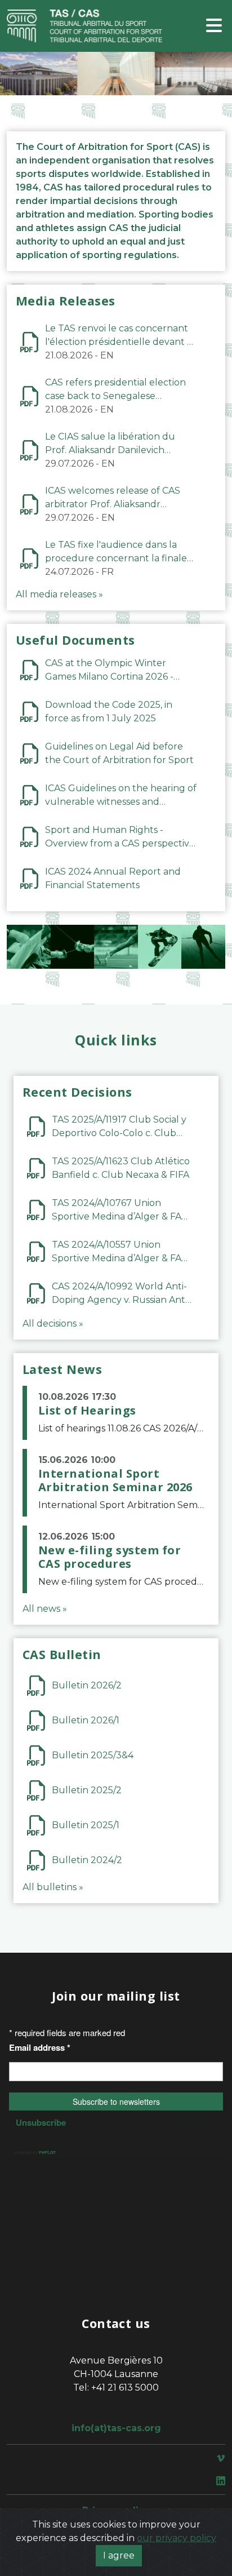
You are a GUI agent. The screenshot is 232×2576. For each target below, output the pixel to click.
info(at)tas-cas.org (116, 2428)
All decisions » (53, 1324)
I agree (119, 2555)
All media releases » (59, 594)
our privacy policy (177, 2538)
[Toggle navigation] (214, 26)
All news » (45, 1609)
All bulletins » (53, 1887)
